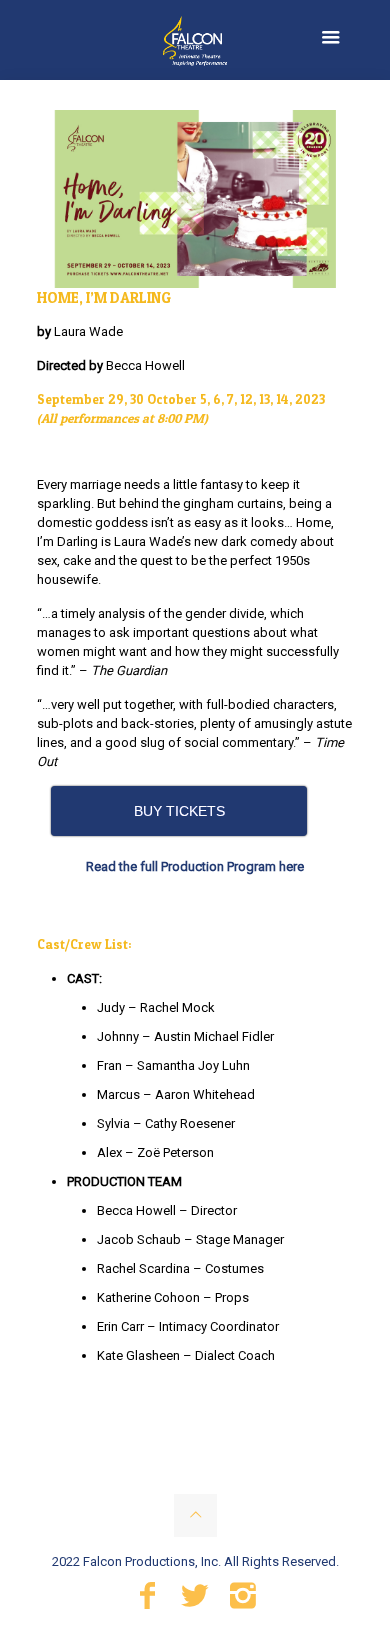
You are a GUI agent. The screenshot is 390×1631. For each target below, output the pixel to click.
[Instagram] (243, 1601)
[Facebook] (147, 1601)
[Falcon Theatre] (195, 40)
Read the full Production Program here (195, 866)
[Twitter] (195, 1601)
